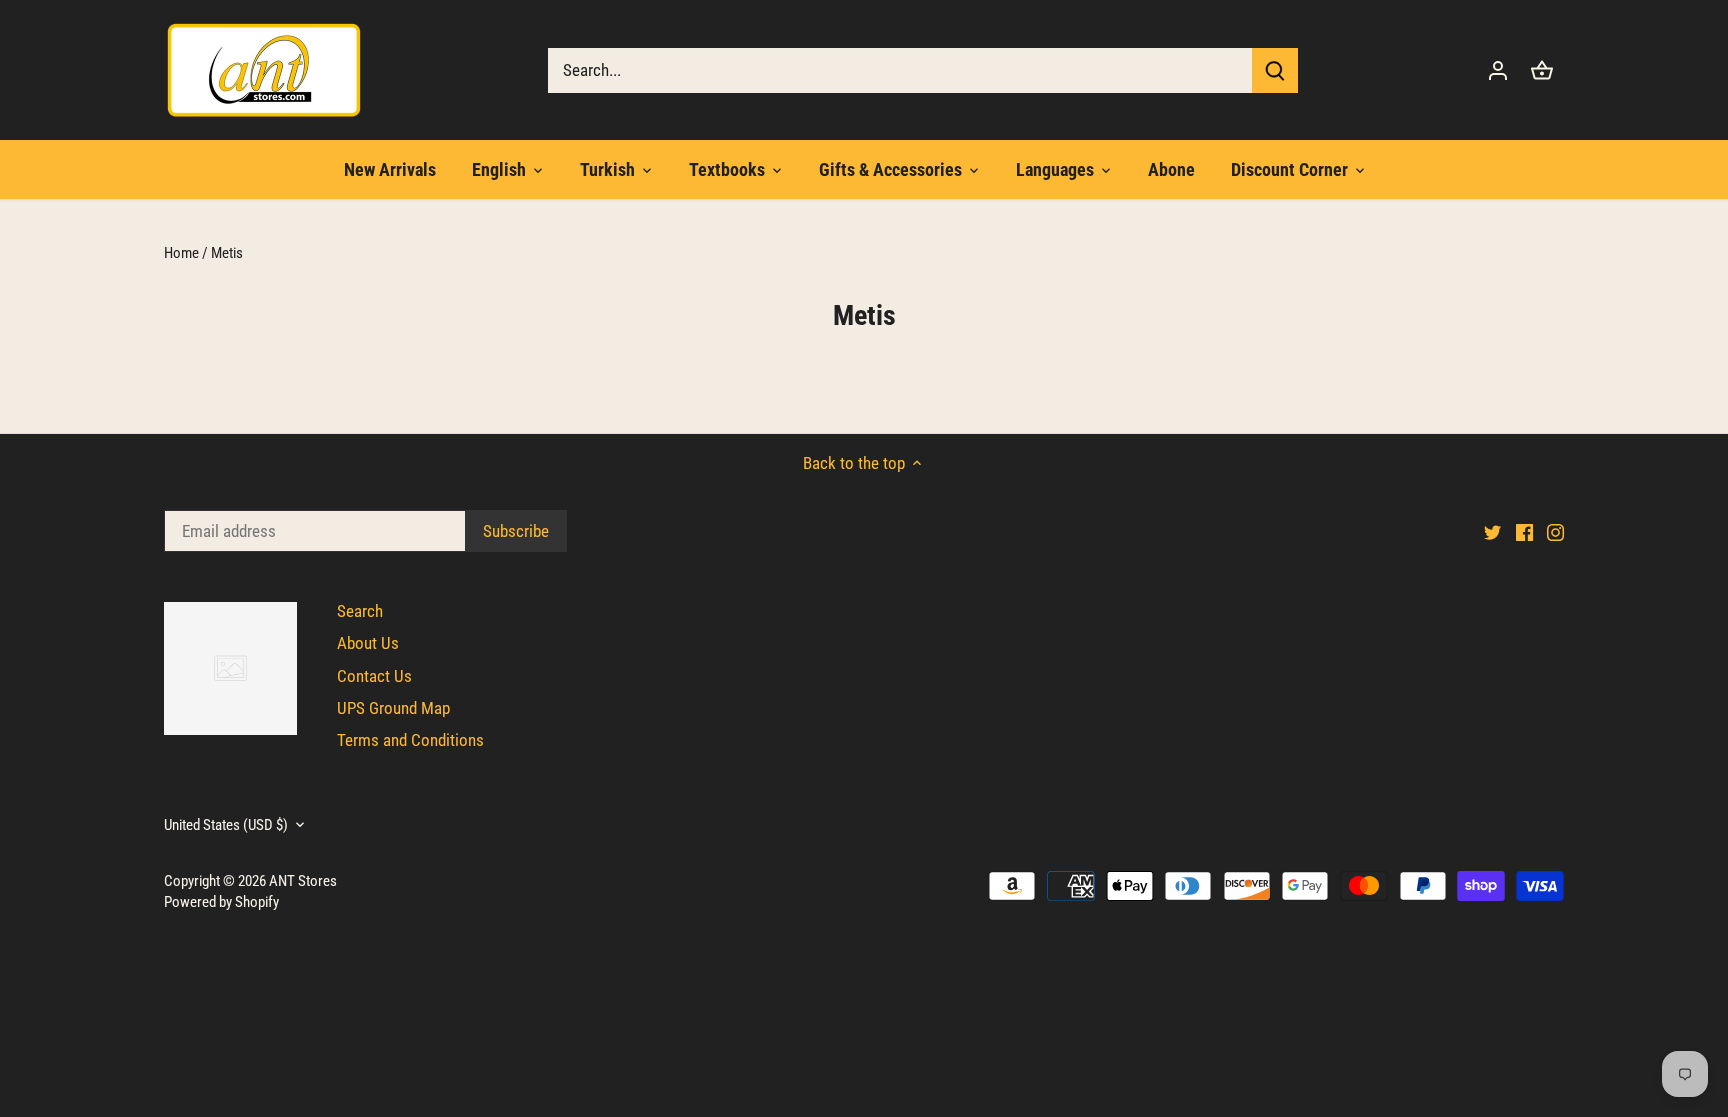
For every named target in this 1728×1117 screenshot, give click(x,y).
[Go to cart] (1542, 70)
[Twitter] (1492, 532)
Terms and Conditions (410, 740)
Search (360, 611)
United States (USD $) (226, 825)
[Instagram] (1555, 532)
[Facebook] (1524, 532)
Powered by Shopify (221, 902)
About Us (368, 643)
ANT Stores (303, 881)
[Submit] (1275, 70)
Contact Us (374, 676)
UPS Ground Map (393, 708)
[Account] (1498, 70)
